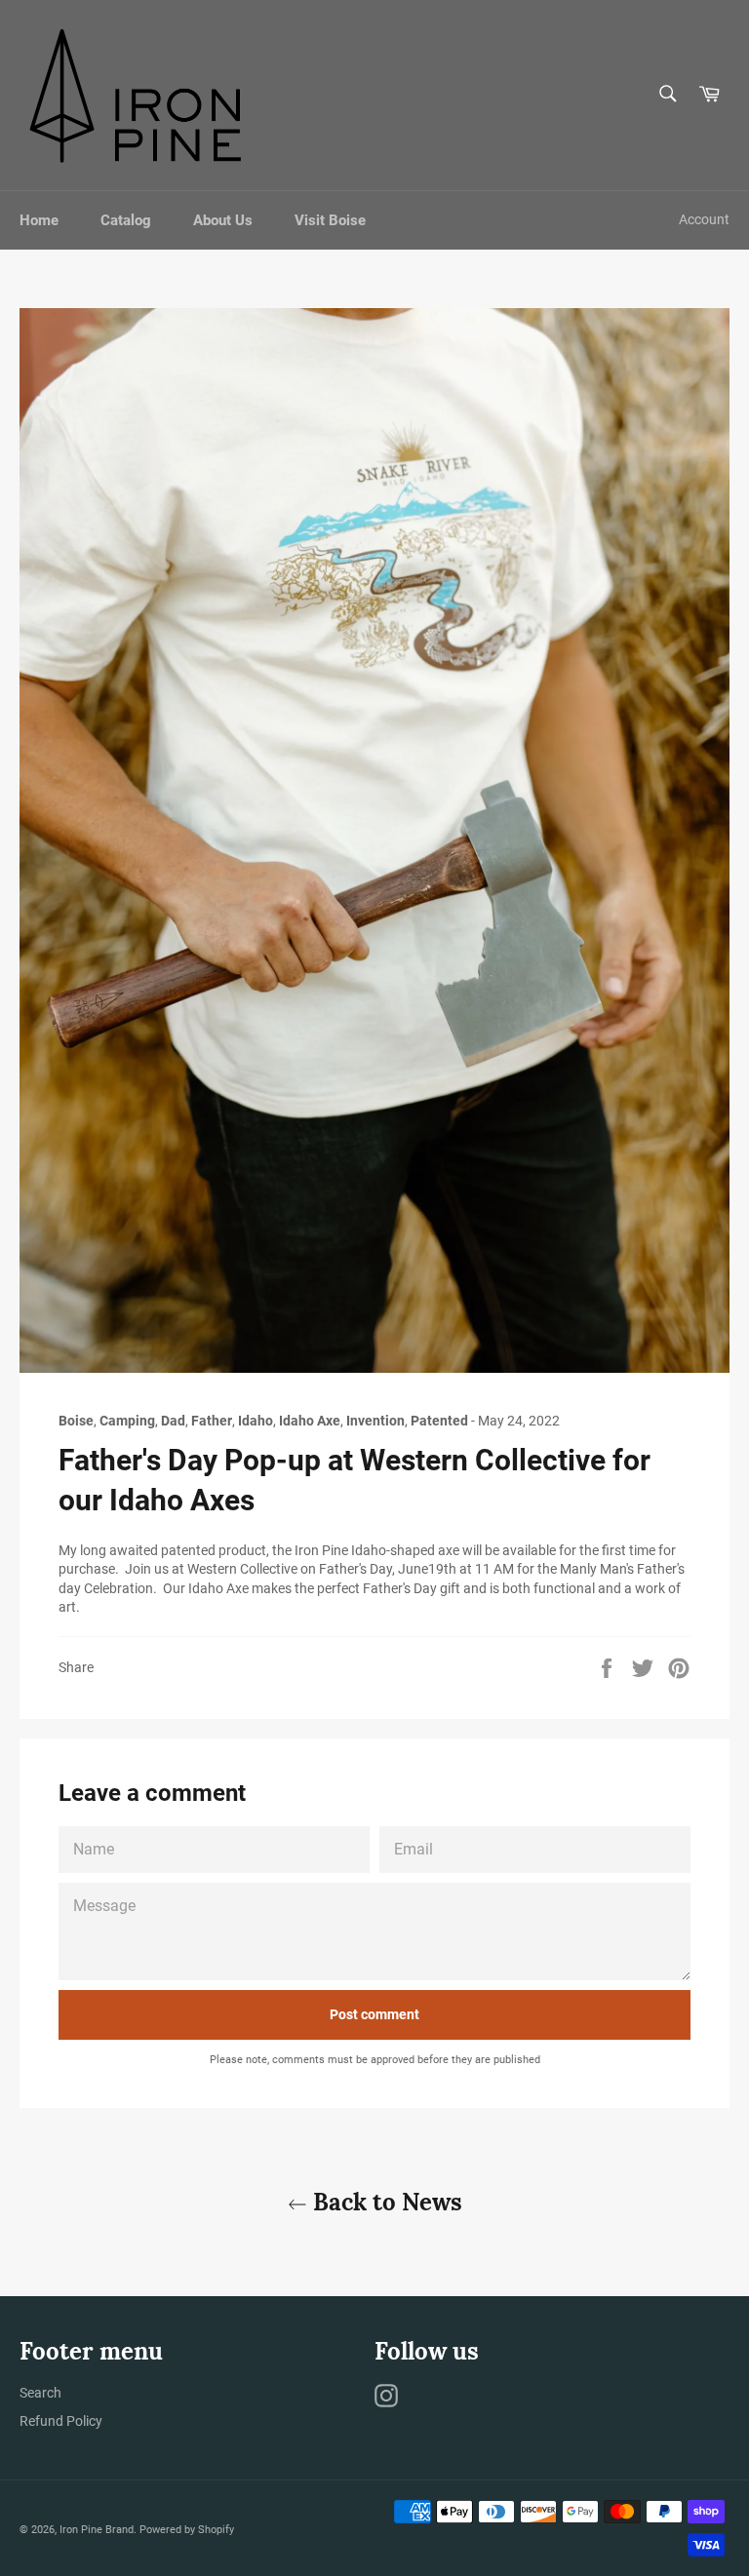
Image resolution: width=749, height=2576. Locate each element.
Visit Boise (330, 220)
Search (40, 2393)
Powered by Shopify (187, 2530)
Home (39, 220)
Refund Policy (61, 2421)
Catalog (126, 220)
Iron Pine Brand (97, 2530)
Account (704, 219)
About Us (223, 220)
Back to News (385, 2202)
